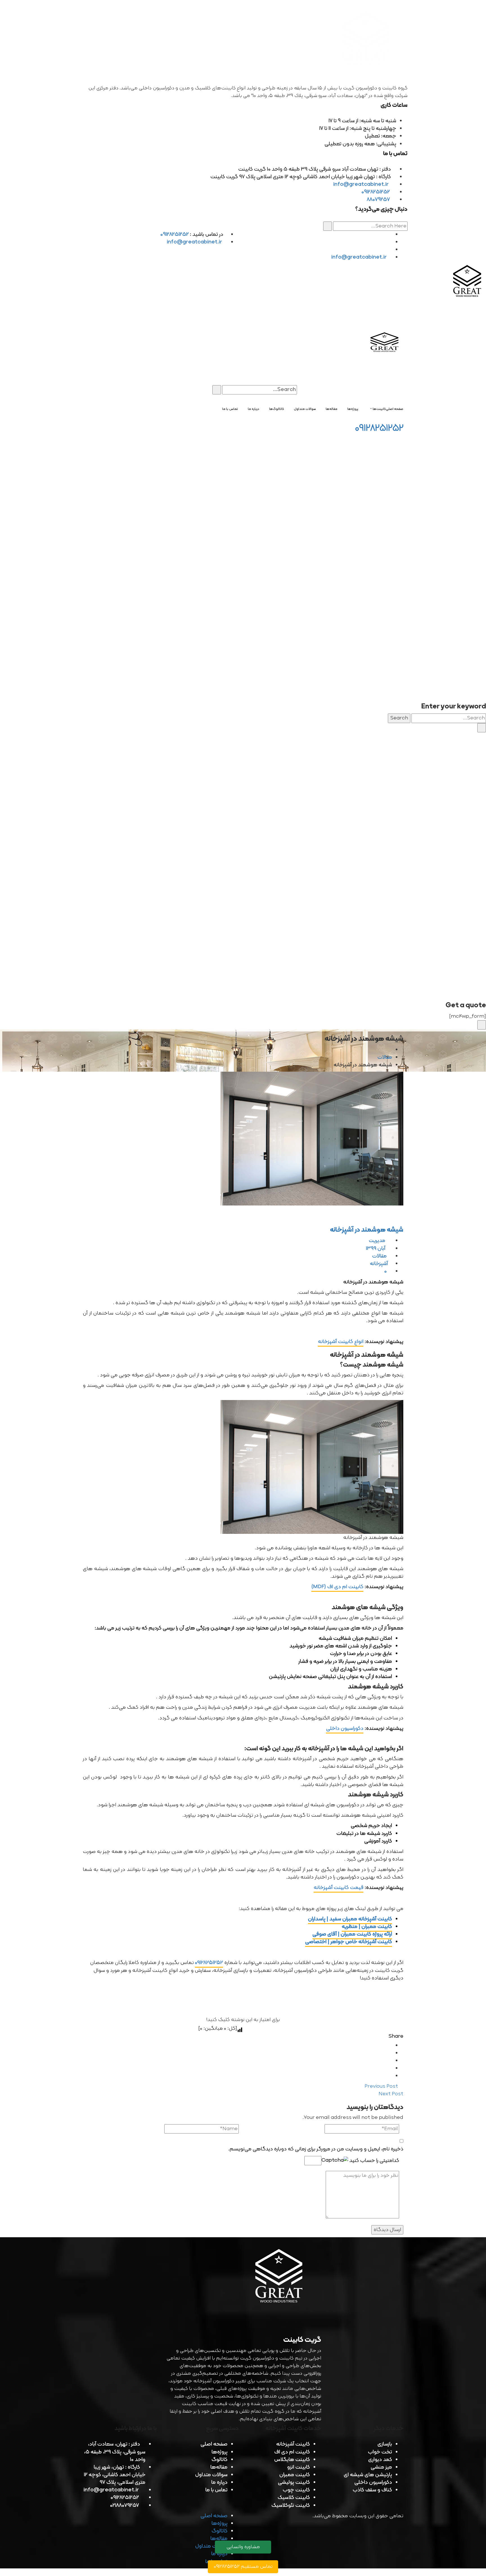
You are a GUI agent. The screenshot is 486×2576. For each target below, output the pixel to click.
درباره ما (219, 2483)
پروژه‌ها (220, 2452)
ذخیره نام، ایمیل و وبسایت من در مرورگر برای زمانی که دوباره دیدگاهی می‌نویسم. (316, 2149)
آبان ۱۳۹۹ (376, 1249)
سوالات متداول (211, 2475)
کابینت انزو (299, 2467)
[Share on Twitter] (390, 2053)
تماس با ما (216, 2490)
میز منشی (381, 2467)
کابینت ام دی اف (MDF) (337, 1587)
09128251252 (376, 192)
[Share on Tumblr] (390, 2068)
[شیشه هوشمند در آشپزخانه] (243, 1139)
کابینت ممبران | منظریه (367, 1927)
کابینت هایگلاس (292, 2460)
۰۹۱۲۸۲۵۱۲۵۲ (209, 1963)
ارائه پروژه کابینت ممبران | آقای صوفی (352, 1934)
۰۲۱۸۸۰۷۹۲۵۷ (124, 2506)
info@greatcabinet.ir (362, 185)
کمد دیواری (380, 2460)
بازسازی (385, 2444)
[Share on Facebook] (390, 2046)
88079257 (378, 200)
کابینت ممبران (295, 2475)
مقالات (385, 1057)
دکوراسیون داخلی (345, 1729)
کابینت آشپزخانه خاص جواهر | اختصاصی (349, 1942)
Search (399, 718)
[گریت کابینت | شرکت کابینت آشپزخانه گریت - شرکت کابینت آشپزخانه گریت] (468, 282)
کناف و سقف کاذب (372, 2490)
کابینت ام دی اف (292, 2452)
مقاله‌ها (219, 2467)
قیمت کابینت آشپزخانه (338, 1888)
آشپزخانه (379, 1264)
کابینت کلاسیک (294, 2498)
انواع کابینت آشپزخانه (341, 1342)
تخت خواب (380, 2452)
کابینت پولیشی (294, 2483)
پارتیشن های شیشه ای (368, 2475)
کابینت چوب (296, 2490)
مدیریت (378, 1241)
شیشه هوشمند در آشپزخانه (367, 1230)
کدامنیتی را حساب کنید (374, 2161)
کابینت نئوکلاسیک (291, 2506)
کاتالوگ (220, 2460)
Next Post (390, 2094)
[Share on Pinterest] (390, 2076)
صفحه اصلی (214, 2444)
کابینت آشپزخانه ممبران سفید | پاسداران (350, 1919)
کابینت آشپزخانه (293, 2444)
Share (396, 2036)
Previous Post (382, 2086)
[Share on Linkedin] (390, 2061)
